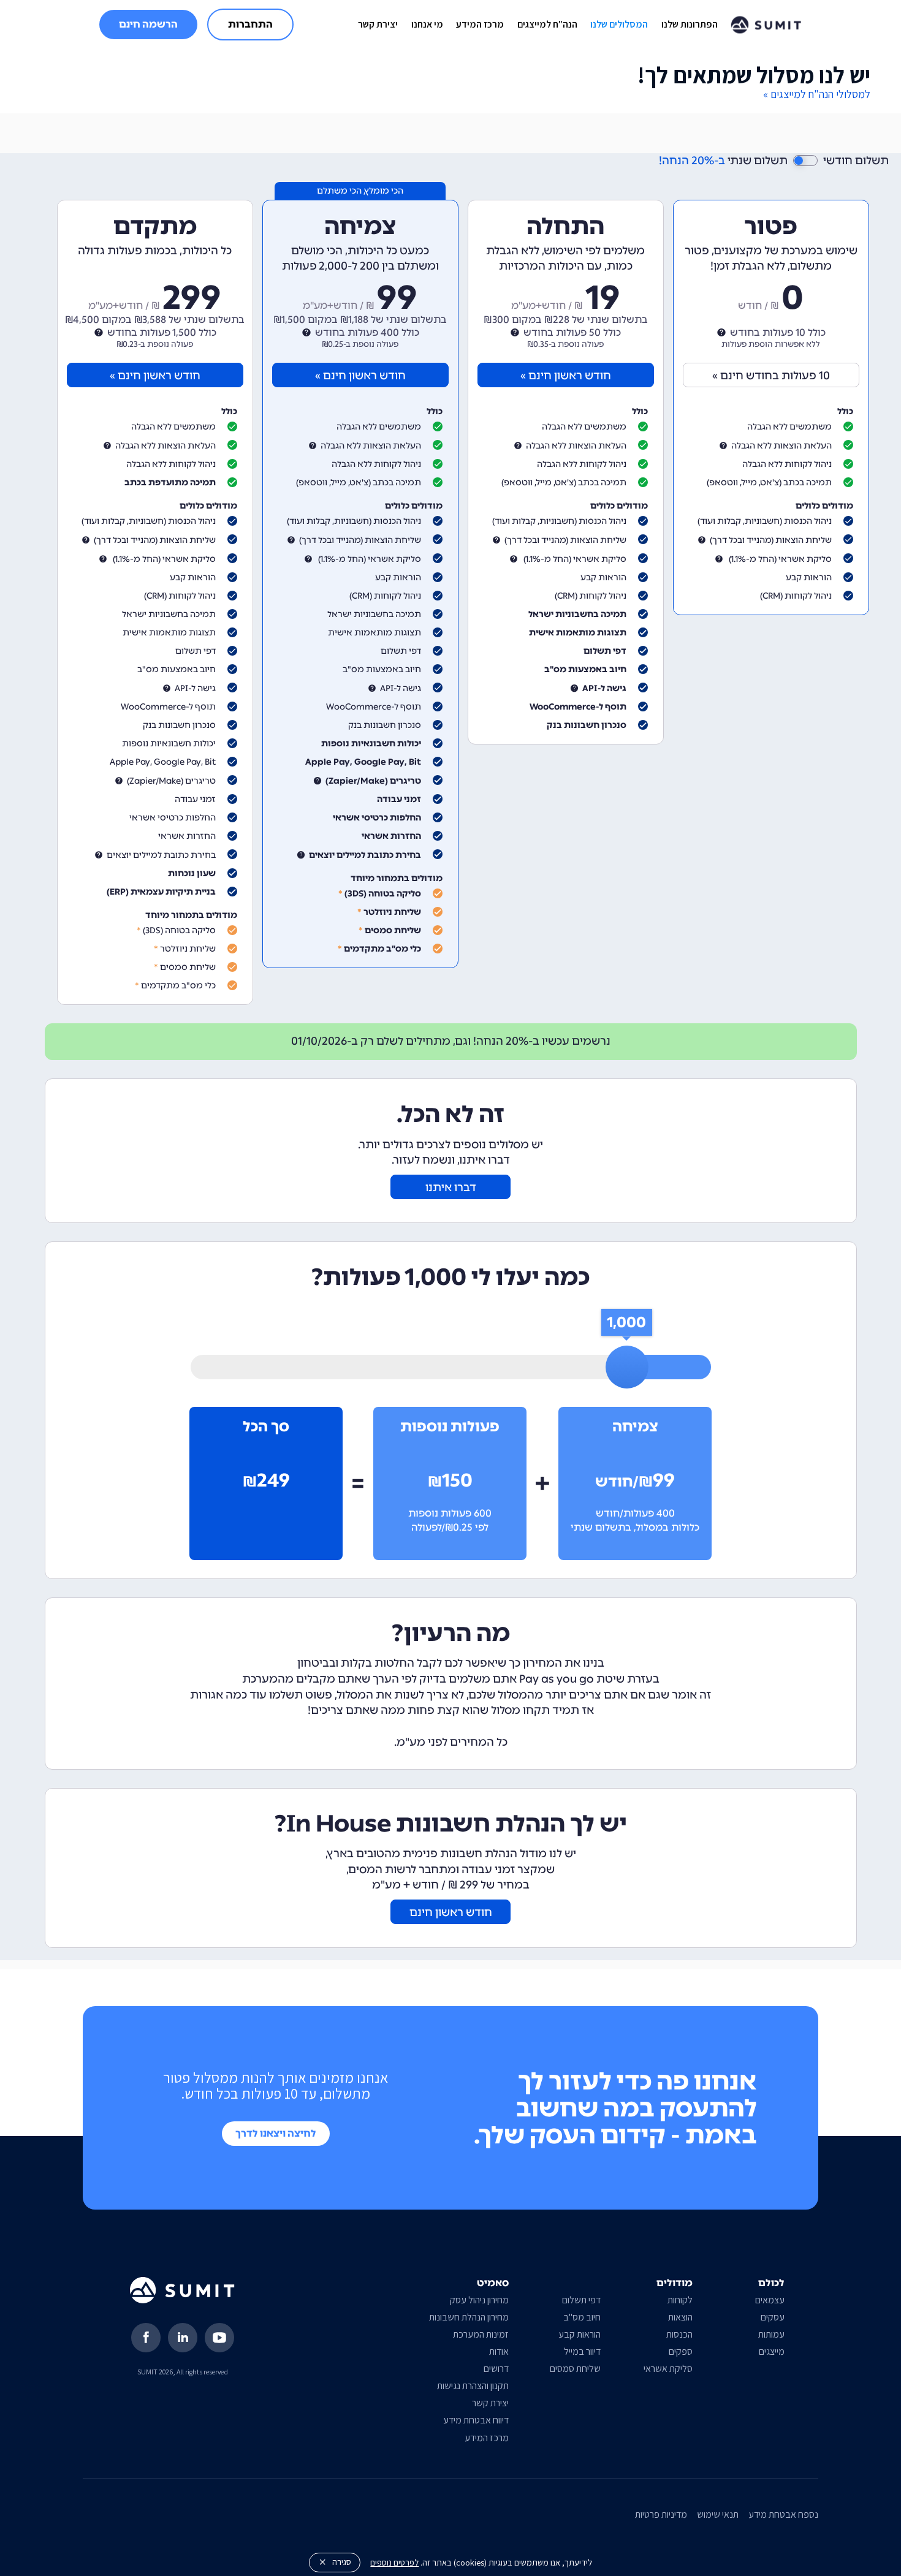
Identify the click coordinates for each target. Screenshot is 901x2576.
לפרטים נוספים (394, 2562)
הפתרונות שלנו (690, 24)
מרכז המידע (480, 24)
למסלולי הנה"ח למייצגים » (817, 94)
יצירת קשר (378, 24)
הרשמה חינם (148, 24)
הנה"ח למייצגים (547, 24)
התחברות (250, 24)
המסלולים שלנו (619, 24)
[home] (766, 25)
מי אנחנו (427, 24)
